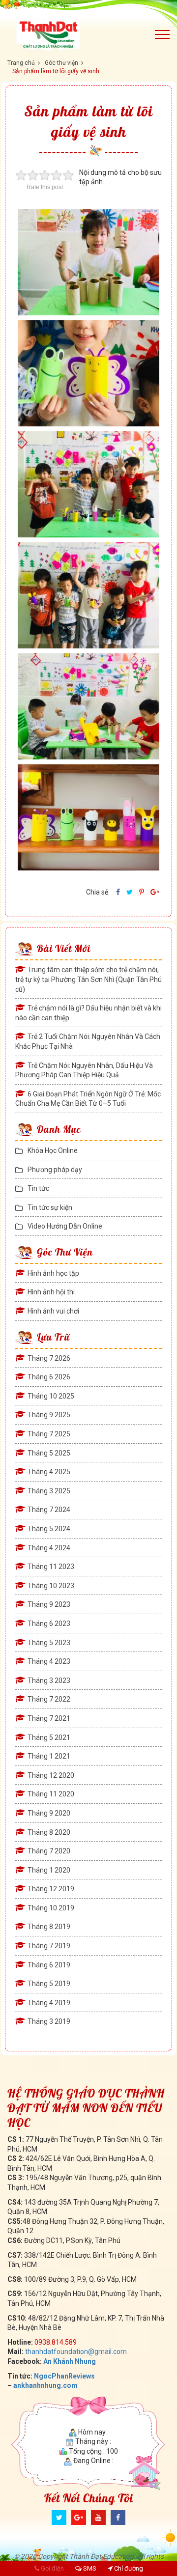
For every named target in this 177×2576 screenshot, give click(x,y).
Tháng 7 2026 (49, 1358)
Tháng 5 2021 (49, 1737)
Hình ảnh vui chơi (53, 1311)
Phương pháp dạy (55, 1170)
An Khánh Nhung (70, 2361)
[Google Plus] (79, 2518)
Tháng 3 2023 (49, 1680)
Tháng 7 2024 (49, 1510)
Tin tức (38, 1188)
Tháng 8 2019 (49, 1927)
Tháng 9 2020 (49, 1813)
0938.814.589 (56, 2342)
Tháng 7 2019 (49, 1946)
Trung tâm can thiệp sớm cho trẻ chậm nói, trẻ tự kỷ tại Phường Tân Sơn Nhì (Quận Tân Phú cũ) (88, 979)
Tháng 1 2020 (49, 1870)
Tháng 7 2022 (49, 1699)
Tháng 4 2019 (49, 2003)
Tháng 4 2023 (49, 1661)
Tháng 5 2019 (49, 1984)
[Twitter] (130, 892)
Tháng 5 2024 (49, 1529)
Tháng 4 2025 (49, 1472)
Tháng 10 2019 (51, 1908)
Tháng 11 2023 (51, 1567)
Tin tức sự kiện (50, 1207)
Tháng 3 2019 (49, 2021)
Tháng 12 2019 (51, 1889)
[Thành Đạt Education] (74, 34)
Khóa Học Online (53, 1150)
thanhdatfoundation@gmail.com (76, 2352)
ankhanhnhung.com (45, 2385)
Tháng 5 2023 (49, 1643)
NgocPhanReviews (64, 2376)
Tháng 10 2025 (51, 1396)
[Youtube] (98, 2518)
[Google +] (155, 892)
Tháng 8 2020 (49, 1832)
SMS (89, 2568)
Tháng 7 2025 (49, 1434)
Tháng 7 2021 (49, 1718)
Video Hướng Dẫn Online (65, 1226)
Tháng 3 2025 (49, 1491)
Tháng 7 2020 (49, 1851)
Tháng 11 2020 (51, 1794)
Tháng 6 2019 (49, 1965)
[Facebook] (118, 892)
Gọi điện (52, 2568)
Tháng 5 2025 (49, 1453)
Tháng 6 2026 (49, 1377)
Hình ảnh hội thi (51, 1292)
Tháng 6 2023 (49, 1624)
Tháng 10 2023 (51, 1586)
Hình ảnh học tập (53, 1273)
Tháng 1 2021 (49, 1756)
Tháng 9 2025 (49, 1415)
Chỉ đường (128, 2568)
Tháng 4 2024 (49, 1548)
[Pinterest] (142, 892)
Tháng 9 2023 (49, 1604)
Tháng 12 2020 (51, 1775)
